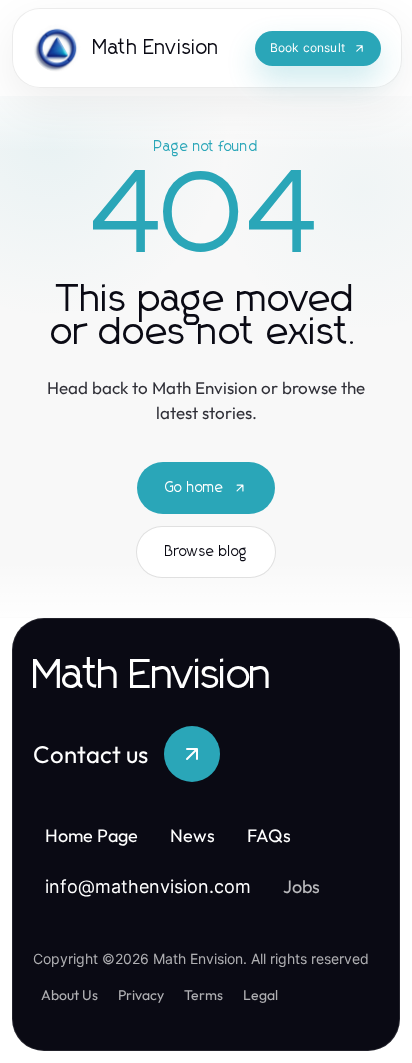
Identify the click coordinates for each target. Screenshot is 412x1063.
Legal (260, 995)
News (192, 835)
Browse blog (206, 552)
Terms (203, 995)
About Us (69, 995)
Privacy (141, 995)
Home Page (91, 835)
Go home (194, 488)
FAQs (269, 835)
